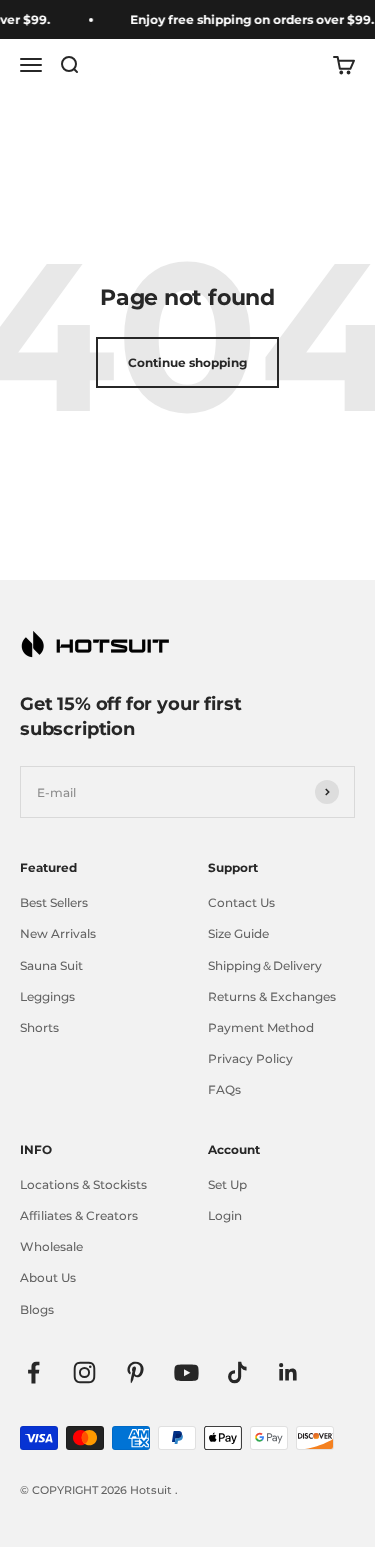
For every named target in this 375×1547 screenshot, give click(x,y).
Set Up (227, 1184)
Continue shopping (187, 362)
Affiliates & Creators (79, 1215)
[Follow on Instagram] (84, 1372)
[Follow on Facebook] (33, 1372)
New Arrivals (58, 933)
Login (225, 1215)
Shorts (39, 1027)
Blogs (37, 1309)
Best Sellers (54, 902)
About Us (48, 1277)
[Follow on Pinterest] (135, 1372)
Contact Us (241, 902)
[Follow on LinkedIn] (288, 1372)
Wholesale (51, 1246)
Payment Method (261, 1027)
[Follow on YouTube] (186, 1372)
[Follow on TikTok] (237, 1372)
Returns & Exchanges (272, 996)
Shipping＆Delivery (265, 965)
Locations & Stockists (83, 1184)
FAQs (224, 1089)
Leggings (47, 996)
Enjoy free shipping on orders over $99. (250, 19)
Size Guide (238, 933)
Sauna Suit (51, 965)
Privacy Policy (250, 1058)
